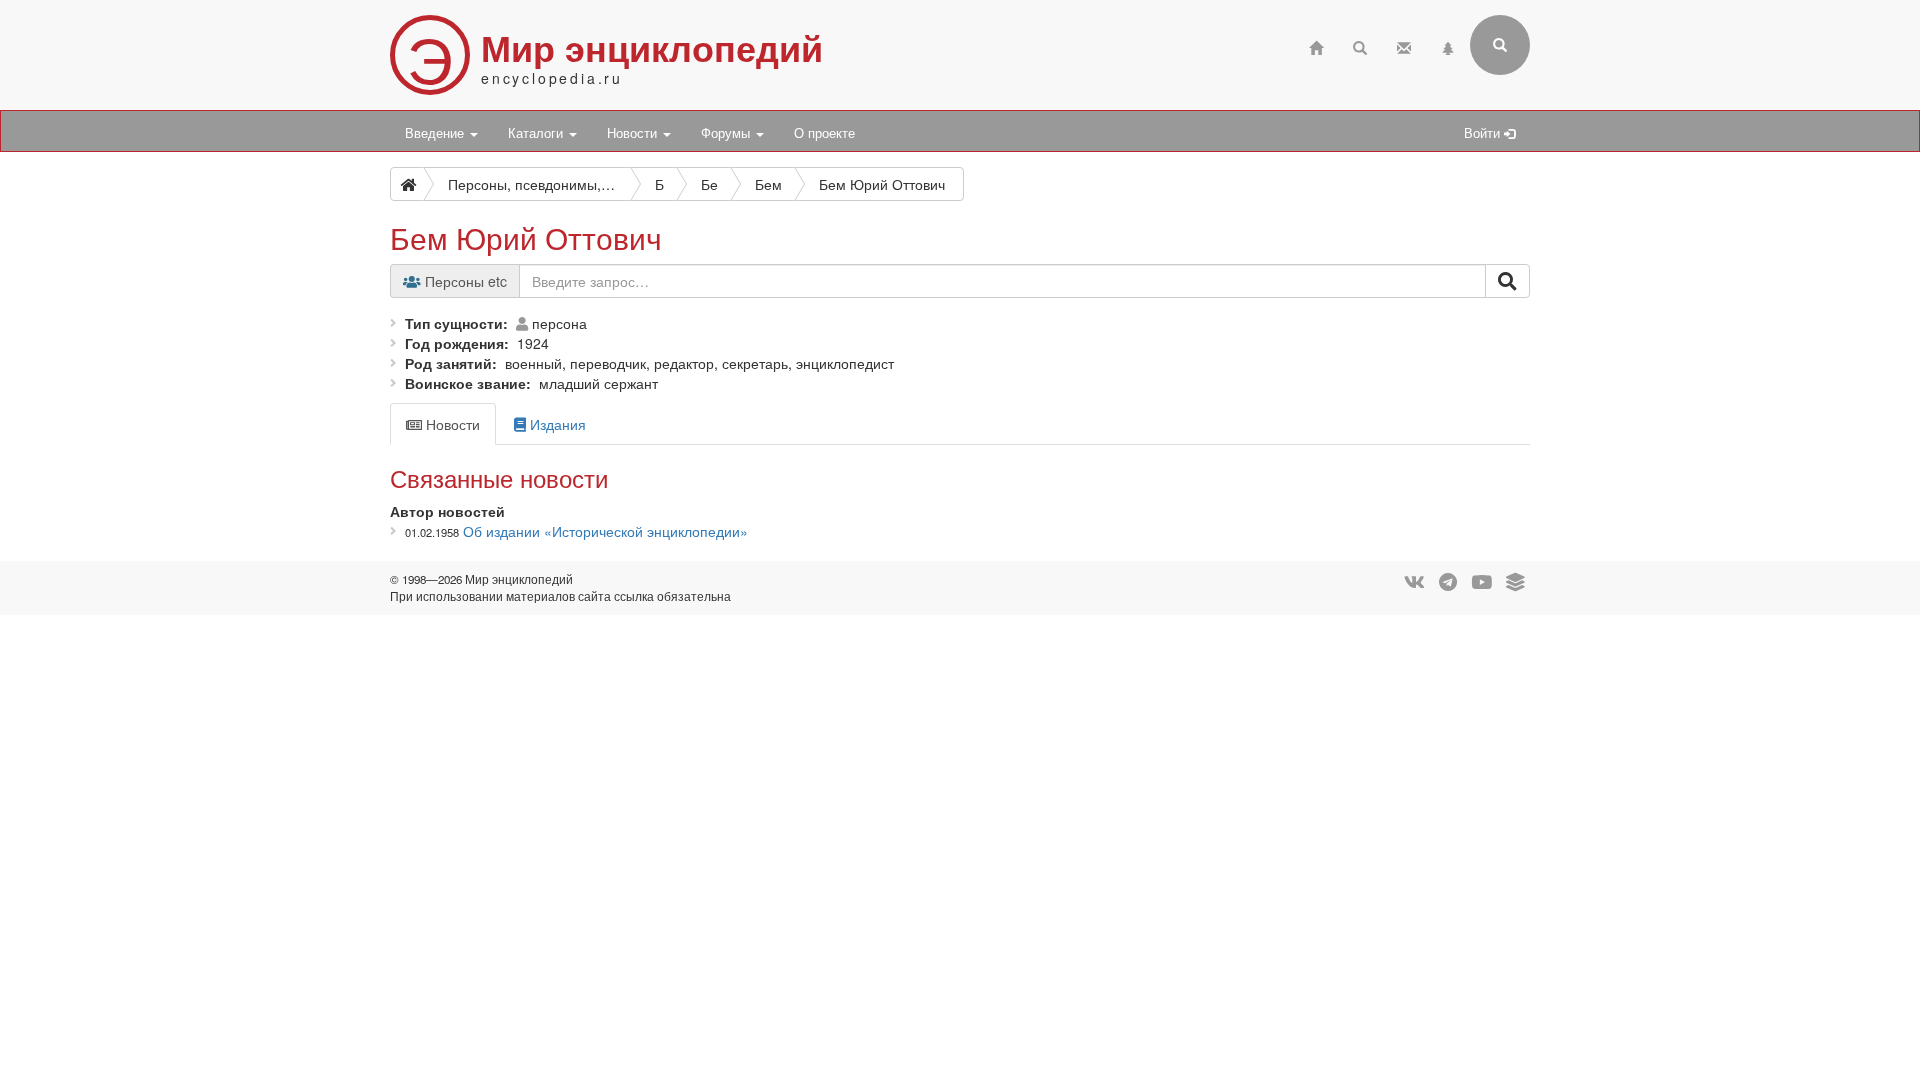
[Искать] (1507, 281)
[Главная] (1316, 45)
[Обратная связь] (1404, 45)
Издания (556, 424)
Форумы (727, 133)
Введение (436, 133)
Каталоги (537, 133)
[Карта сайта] (1448, 45)
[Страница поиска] (1360, 45)
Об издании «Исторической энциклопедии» (605, 531)
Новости (634, 133)
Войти (1484, 133)
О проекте (824, 133)
